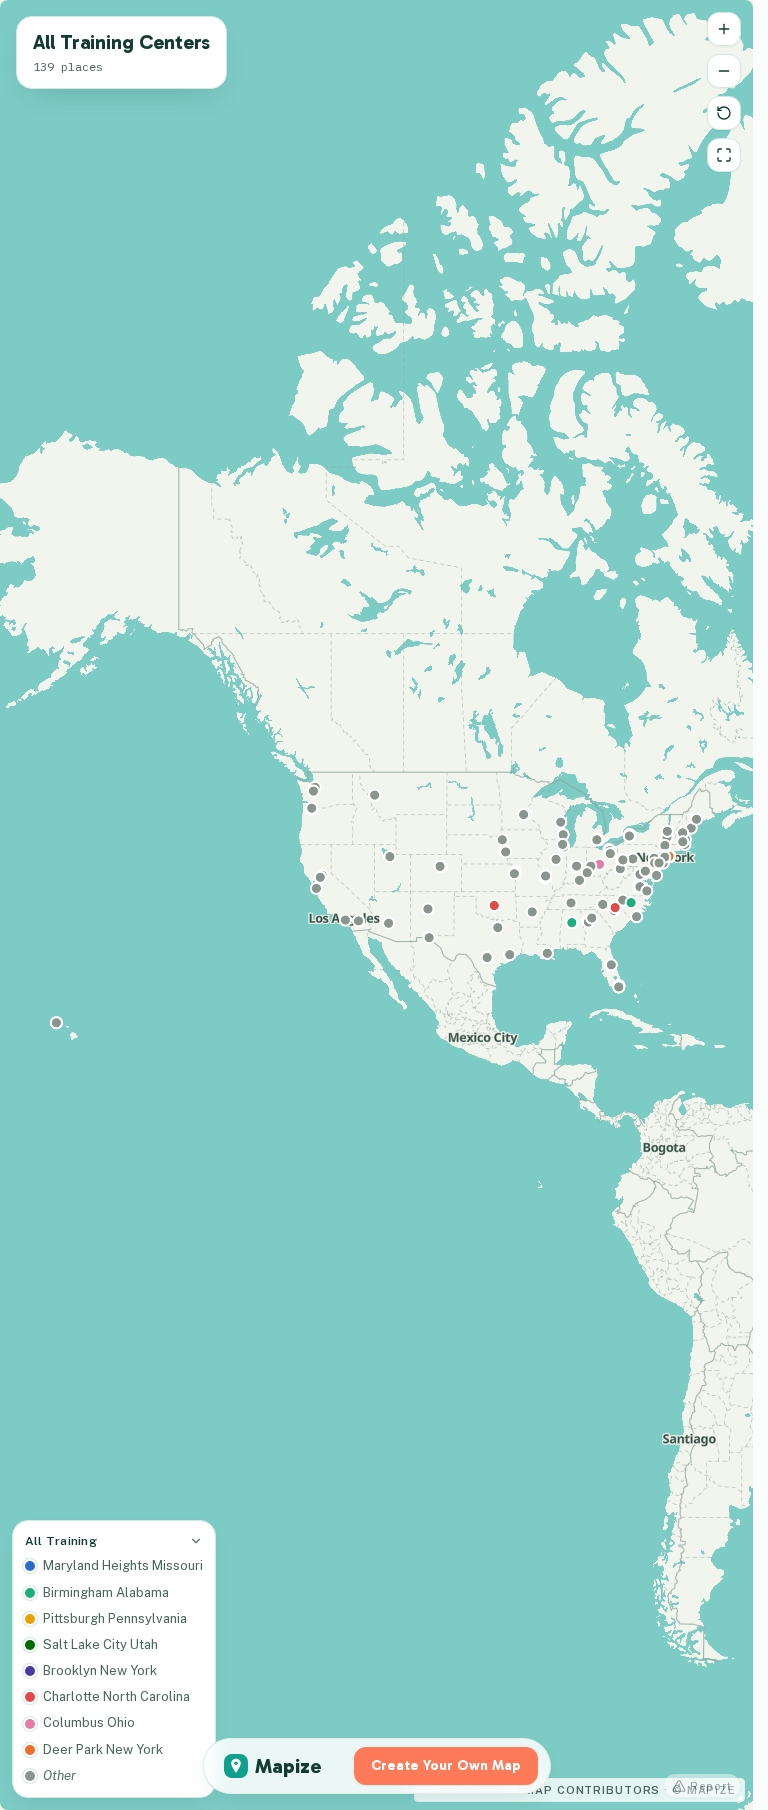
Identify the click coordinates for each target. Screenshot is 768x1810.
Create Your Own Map (446, 1765)
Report (711, 1786)
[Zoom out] (724, 71)
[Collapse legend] (196, 1541)
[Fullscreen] (724, 155)
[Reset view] (724, 113)
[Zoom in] (724, 29)
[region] (376, 905)
